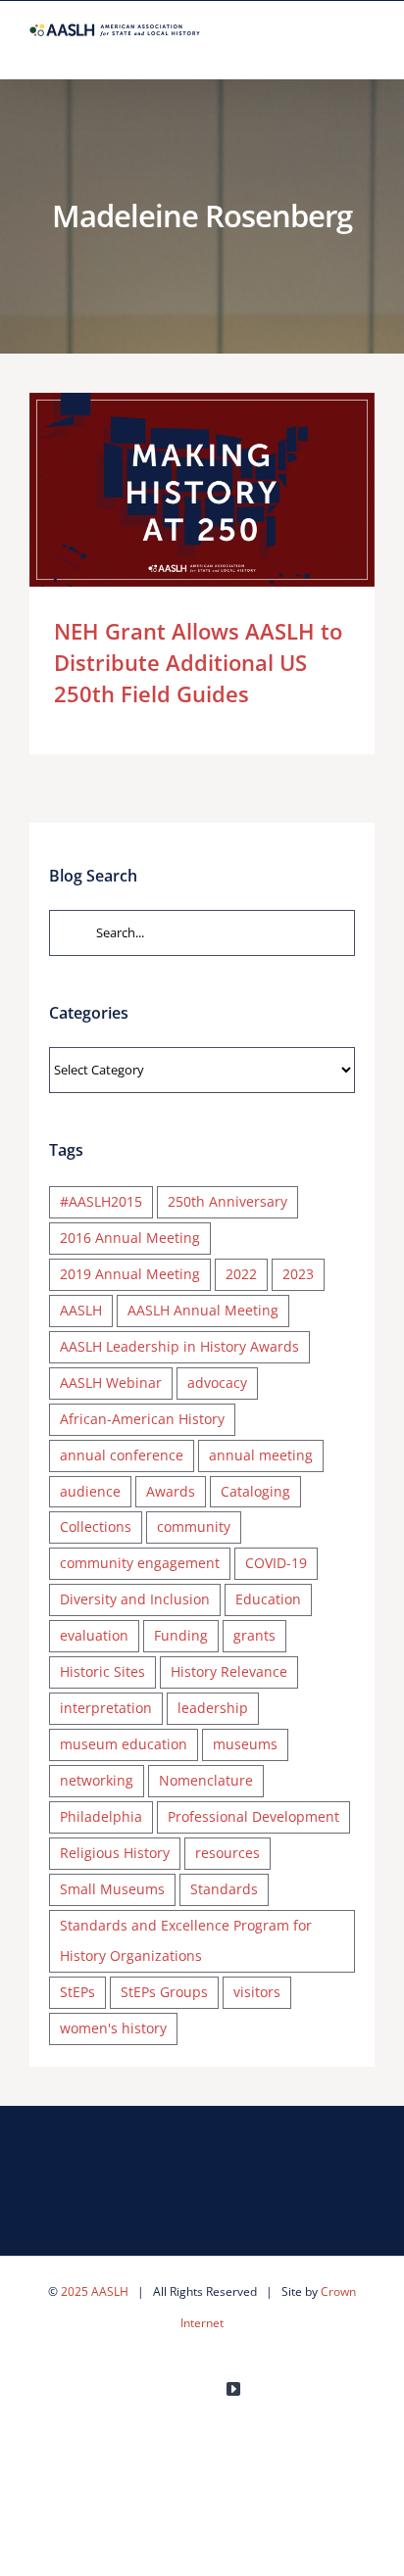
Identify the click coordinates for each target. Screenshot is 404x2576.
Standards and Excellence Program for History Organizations (186, 1940)
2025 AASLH (95, 2291)
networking (97, 1780)
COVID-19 (276, 1563)
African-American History (142, 1419)
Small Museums (112, 1889)
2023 (298, 1274)
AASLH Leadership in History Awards (179, 1346)
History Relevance (229, 1671)
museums (245, 1744)
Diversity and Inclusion (135, 1599)
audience (90, 1491)
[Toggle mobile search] (331, 48)
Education (268, 1599)
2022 (241, 1274)
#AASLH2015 (101, 1201)
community (194, 1527)
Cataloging (255, 1491)
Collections (96, 1527)
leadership (213, 1708)
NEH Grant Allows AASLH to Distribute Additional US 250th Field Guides (173, 490)
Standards (224, 1889)
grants (254, 1635)
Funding (181, 1635)
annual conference (122, 1455)
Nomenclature (206, 1780)
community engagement (140, 1563)
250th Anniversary (227, 1201)
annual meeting (261, 1455)
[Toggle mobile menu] (367, 48)
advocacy (217, 1383)
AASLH (81, 1310)
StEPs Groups (164, 1992)
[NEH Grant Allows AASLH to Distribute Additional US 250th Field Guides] (202, 490)
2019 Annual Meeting (130, 1274)
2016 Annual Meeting (130, 1238)
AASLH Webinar (111, 1383)
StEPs (77, 1992)
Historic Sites (102, 1671)
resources (227, 1853)
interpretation (106, 1708)
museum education (124, 1744)
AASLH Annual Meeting (203, 1310)
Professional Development (253, 1816)
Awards (171, 1491)
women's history (113, 2028)
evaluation (94, 1635)
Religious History (115, 1853)
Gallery (230, 490)
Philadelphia (101, 1816)
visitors (257, 1992)
